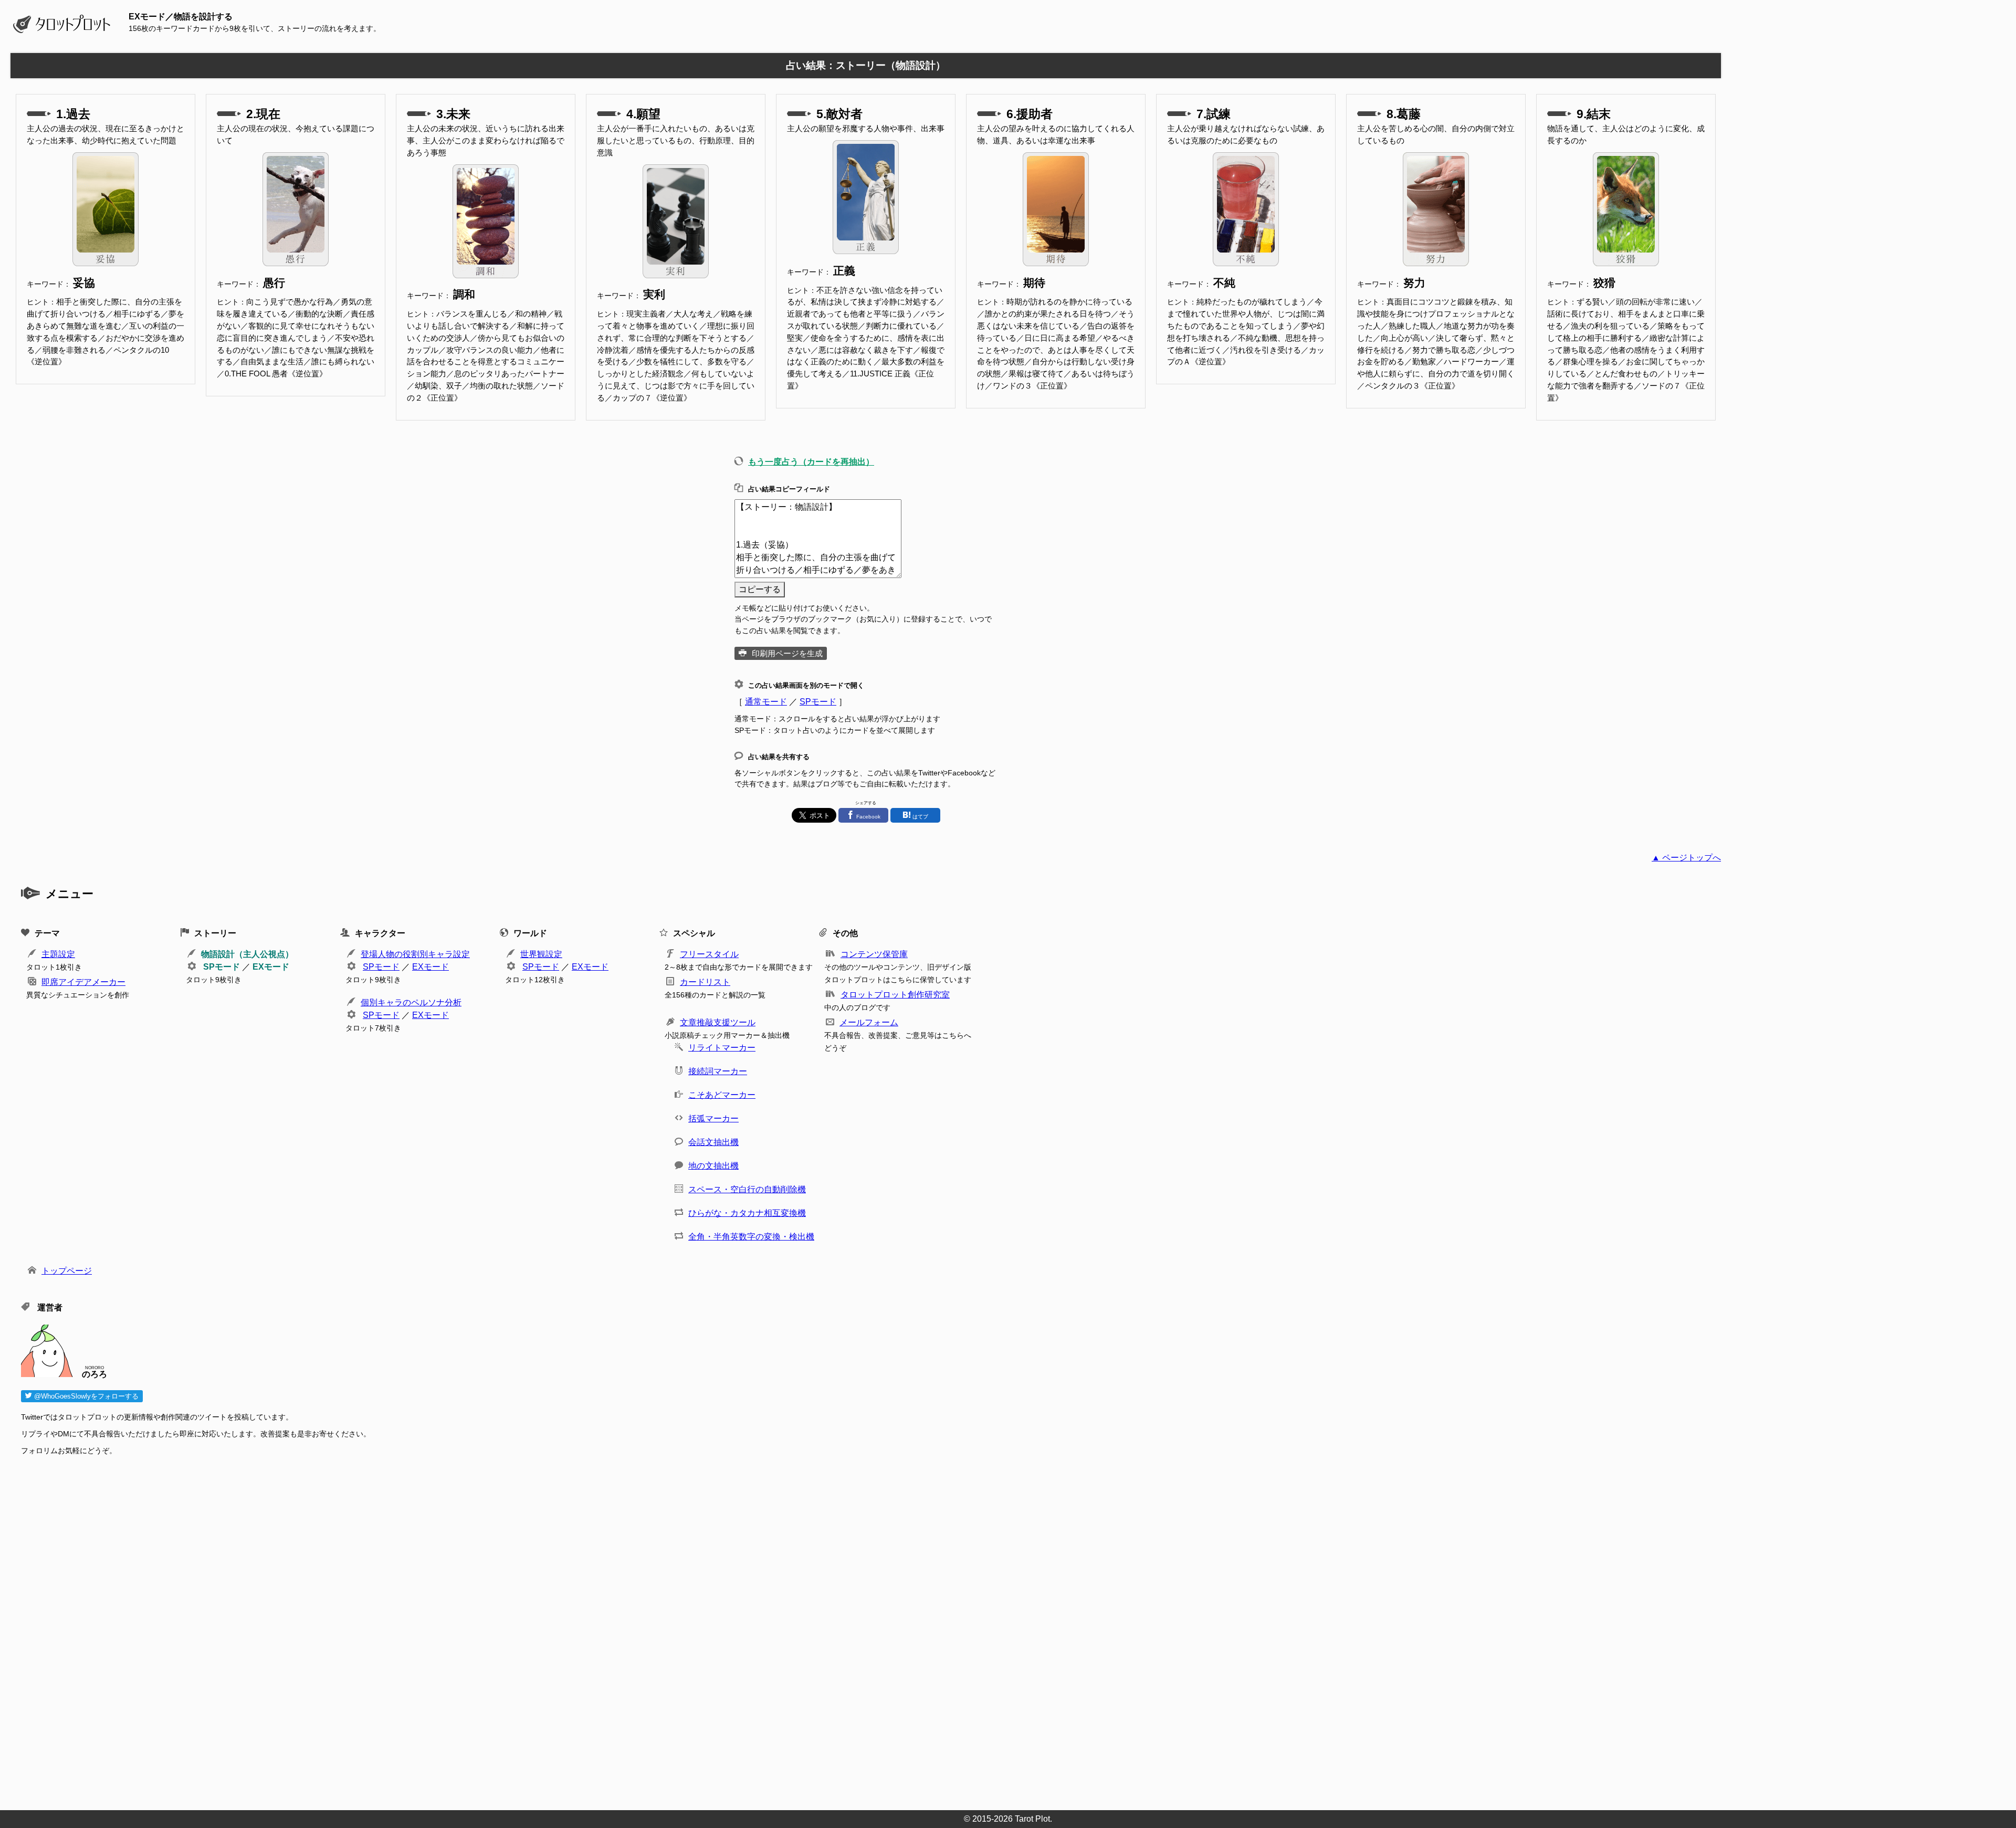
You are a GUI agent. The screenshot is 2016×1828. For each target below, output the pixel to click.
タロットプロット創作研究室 (895, 995)
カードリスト (705, 982)
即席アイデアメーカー (83, 982)
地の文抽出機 (713, 1166)
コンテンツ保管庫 (874, 954)
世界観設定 (541, 954)
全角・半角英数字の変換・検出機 (751, 1237)
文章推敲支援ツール (718, 1022)
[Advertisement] (336, 1630)
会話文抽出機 (713, 1142)
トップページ (67, 1271)
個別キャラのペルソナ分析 (411, 1002)
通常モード (766, 702)
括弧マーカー (713, 1118)
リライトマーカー (722, 1048)
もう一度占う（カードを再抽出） (811, 462)
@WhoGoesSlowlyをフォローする (85, 1396)
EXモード (271, 967)
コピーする (760, 589)
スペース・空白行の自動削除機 (747, 1189)
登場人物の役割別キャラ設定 (415, 954)
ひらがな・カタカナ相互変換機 (747, 1213)
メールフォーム (869, 1022)
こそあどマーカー (722, 1095)
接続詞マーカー (718, 1071)
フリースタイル (709, 954)
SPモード (818, 702)
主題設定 (58, 954)
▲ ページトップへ (1686, 858)
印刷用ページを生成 (787, 653)
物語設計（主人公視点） (247, 954)
